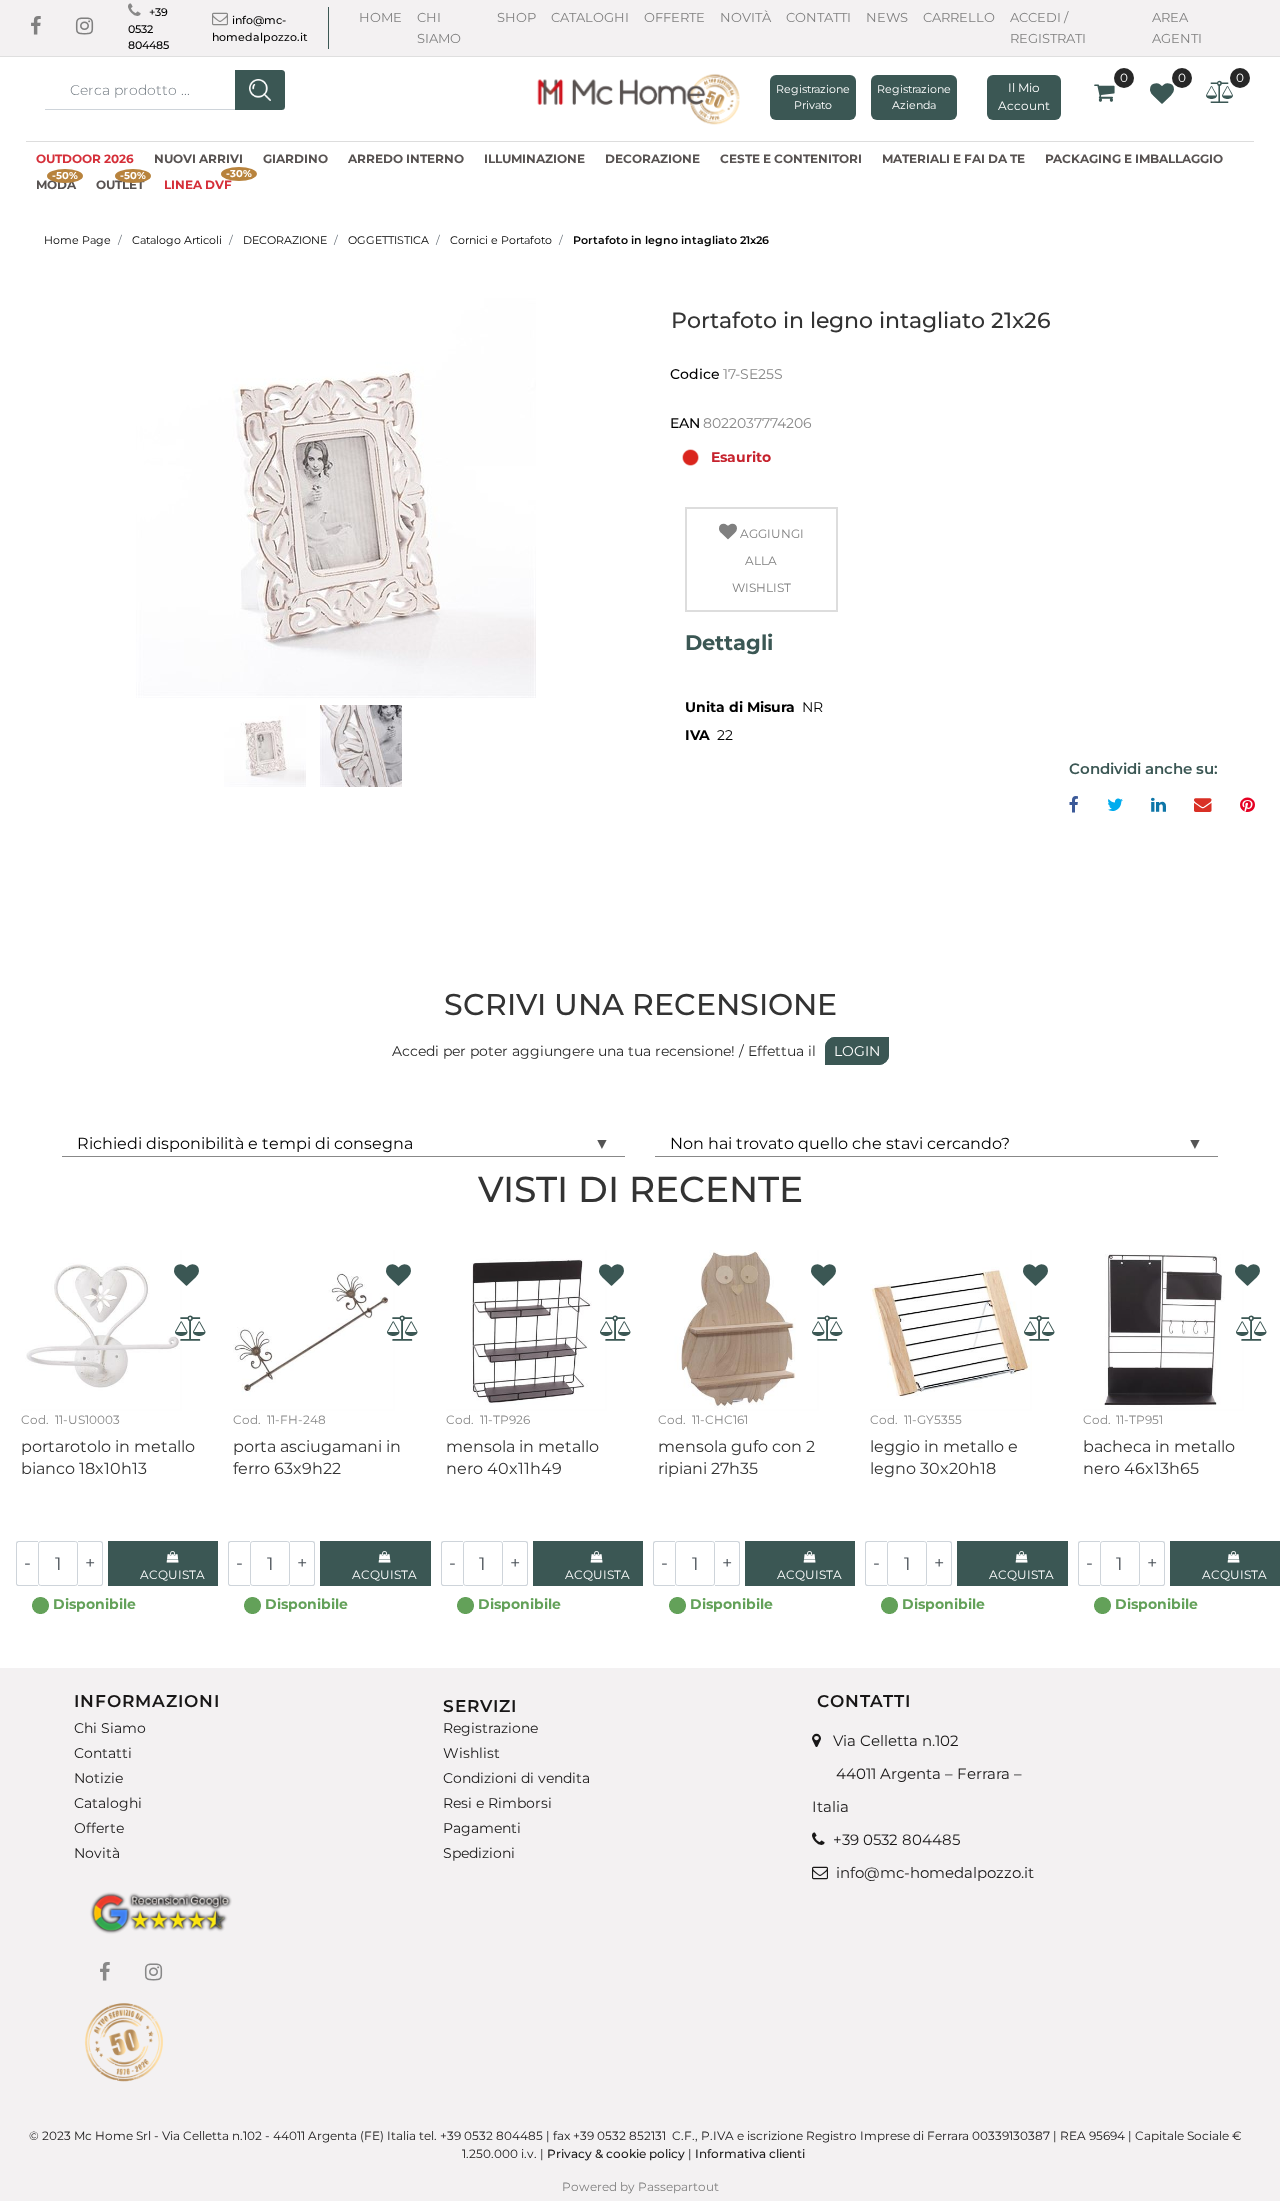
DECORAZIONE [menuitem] (652, 158)
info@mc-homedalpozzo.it (935, 1872)
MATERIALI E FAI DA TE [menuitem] (953, 158)
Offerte (674, 17)
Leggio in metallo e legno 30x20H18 (944, 1457)
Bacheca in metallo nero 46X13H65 (1159, 1457)
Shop (516, 17)
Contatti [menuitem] (103, 1753)
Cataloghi (590, 17)
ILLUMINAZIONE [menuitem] (534, 158)
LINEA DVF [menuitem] (203, 182)
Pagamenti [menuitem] (482, 1828)
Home (380, 17)
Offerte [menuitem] (99, 1828)
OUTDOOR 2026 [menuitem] (85, 158)
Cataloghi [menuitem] (108, 1803)
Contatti (818, 17)
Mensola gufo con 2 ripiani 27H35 (736, 1457)
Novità (745, 17)
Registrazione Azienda (914, 97)
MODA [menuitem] (57, 182)
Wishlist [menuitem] (471, 1753)
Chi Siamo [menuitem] (110, 1727)
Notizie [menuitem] (98, 1778)
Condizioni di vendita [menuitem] (516, 1778)
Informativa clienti (751, 2153)
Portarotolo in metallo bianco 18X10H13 (108, 1457)
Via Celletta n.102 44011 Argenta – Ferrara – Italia (917, 1773)
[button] (260, 90)
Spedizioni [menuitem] (479, 1853)
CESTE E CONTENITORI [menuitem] (791, 158)
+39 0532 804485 (148, 28)
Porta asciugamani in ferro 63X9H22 (317, 1457)
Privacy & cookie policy (616, 2153)
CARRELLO (959, 17)
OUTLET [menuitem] (121, 182)
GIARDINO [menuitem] (295, 158)
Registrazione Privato (813, 97)
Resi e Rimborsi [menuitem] (497, 1803)
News (887, 17)
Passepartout (678, 2186)
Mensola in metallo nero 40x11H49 (522, 1457)
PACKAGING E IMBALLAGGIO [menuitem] (1134, 158)
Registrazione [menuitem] (490, 1727)
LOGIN (857, 1051)
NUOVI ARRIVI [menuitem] (198, 158)
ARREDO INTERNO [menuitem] (406, 158)
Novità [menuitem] (97, 1853)
